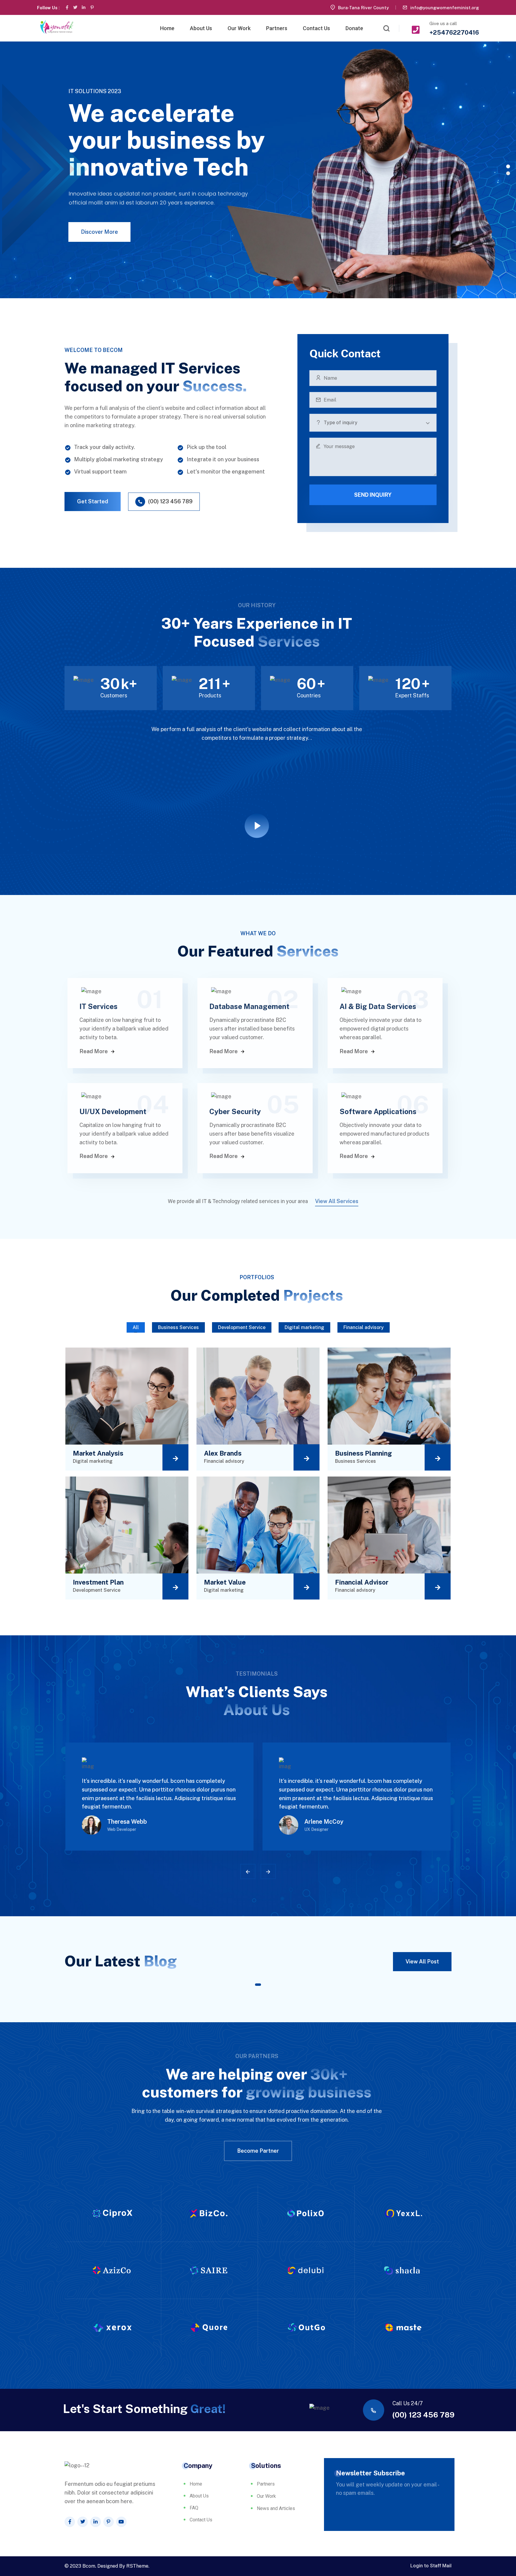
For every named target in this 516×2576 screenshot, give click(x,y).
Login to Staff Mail (431, 2566)
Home (167, 28)
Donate (354, 28)
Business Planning (364, 1453)
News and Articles (276, 2508)
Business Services (178, 1327)
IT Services (99, 1006)
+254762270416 (454, 33)
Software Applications (378, 1111)
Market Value (225, 1582)
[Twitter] (75, 7)
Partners (277, 28)
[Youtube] (121, 2522)
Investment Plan (98, 1582)
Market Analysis (98, 1453)
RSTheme (137, 2566)
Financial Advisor (362, 1582)
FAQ (194, 2508)
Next (268, 1871)
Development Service (242, 1327)
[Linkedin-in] (84, 7)
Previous (248, 1871)
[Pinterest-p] (92, 7)
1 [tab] (258, 1985)
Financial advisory (364, 1327)
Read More (94, 1051)
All (136, 1327)
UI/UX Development (113, 1111)
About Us (201, 28)
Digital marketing (304, 1327)
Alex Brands (223, 1453)
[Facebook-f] (67, 7)
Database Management (249, 1006)
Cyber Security (235, 1111)
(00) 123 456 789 (423, 2415)
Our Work (239, 28)
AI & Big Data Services (378, 1006)
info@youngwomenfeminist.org (445, 8)
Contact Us (316, 28)
